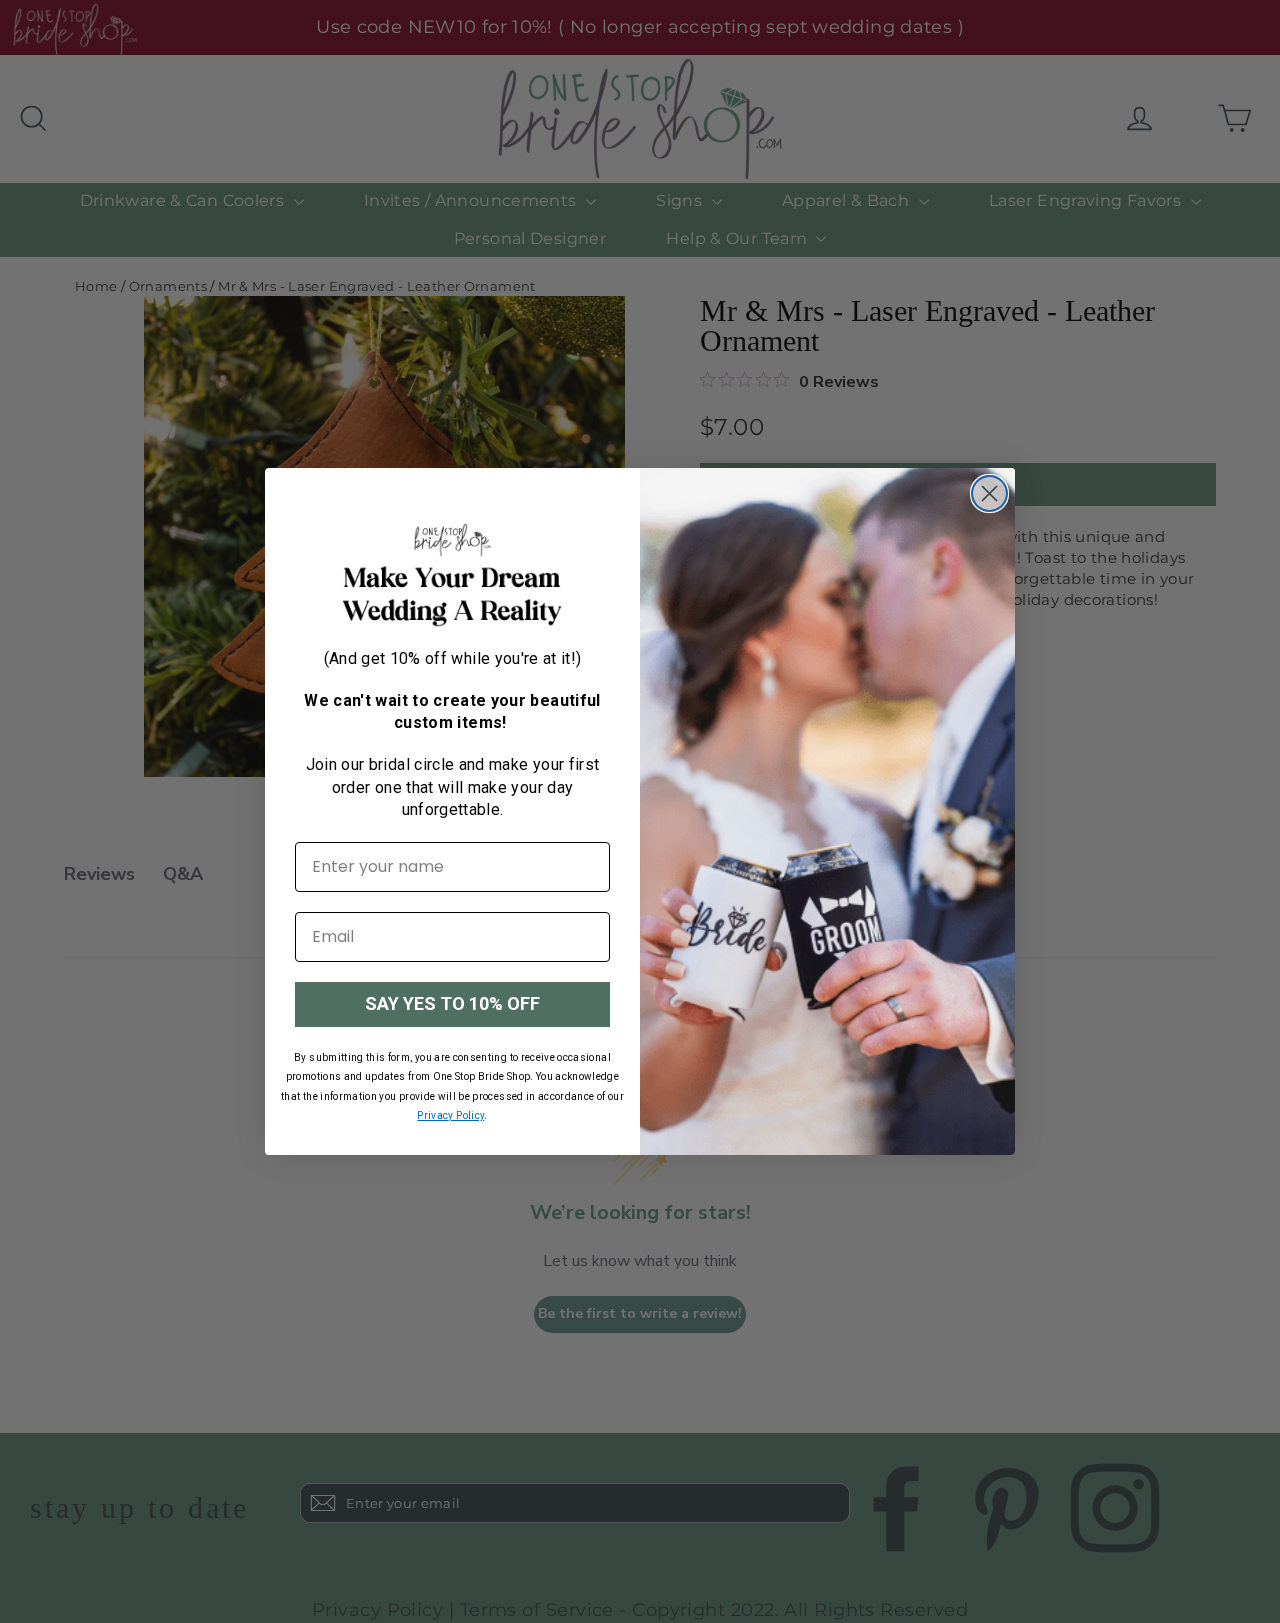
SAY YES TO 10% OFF (452, 1003)
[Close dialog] (989, 493)
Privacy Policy (450, 1115)
